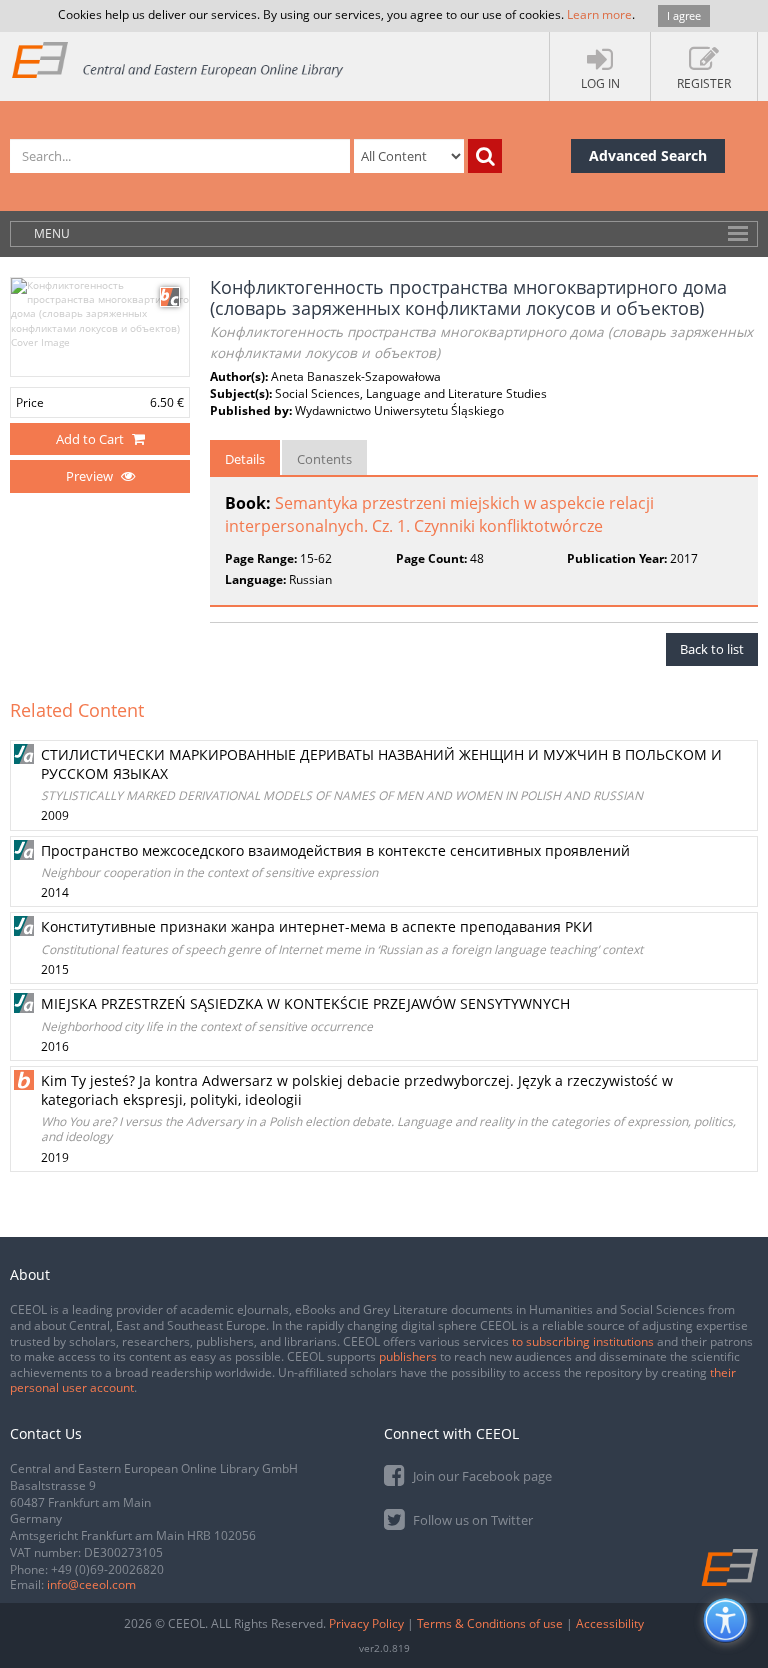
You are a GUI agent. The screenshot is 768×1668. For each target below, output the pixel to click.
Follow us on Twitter (471, 1520)
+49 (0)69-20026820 (107, 1569)
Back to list (712, 649)
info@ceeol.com (91, 1584)
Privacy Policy (366, 1623)
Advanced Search (648, 155)
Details (245, 459)
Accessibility (610, 1623)
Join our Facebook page (481, 1476)
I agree (684, 15)
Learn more (599, 14)
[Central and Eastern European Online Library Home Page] (178, 59)
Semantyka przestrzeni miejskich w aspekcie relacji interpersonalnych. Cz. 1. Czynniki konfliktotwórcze (439, 514)
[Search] (485, 156)
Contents (324, 459)
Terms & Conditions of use (490, 1623)
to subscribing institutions (583, 1341)
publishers (408, 1356)
